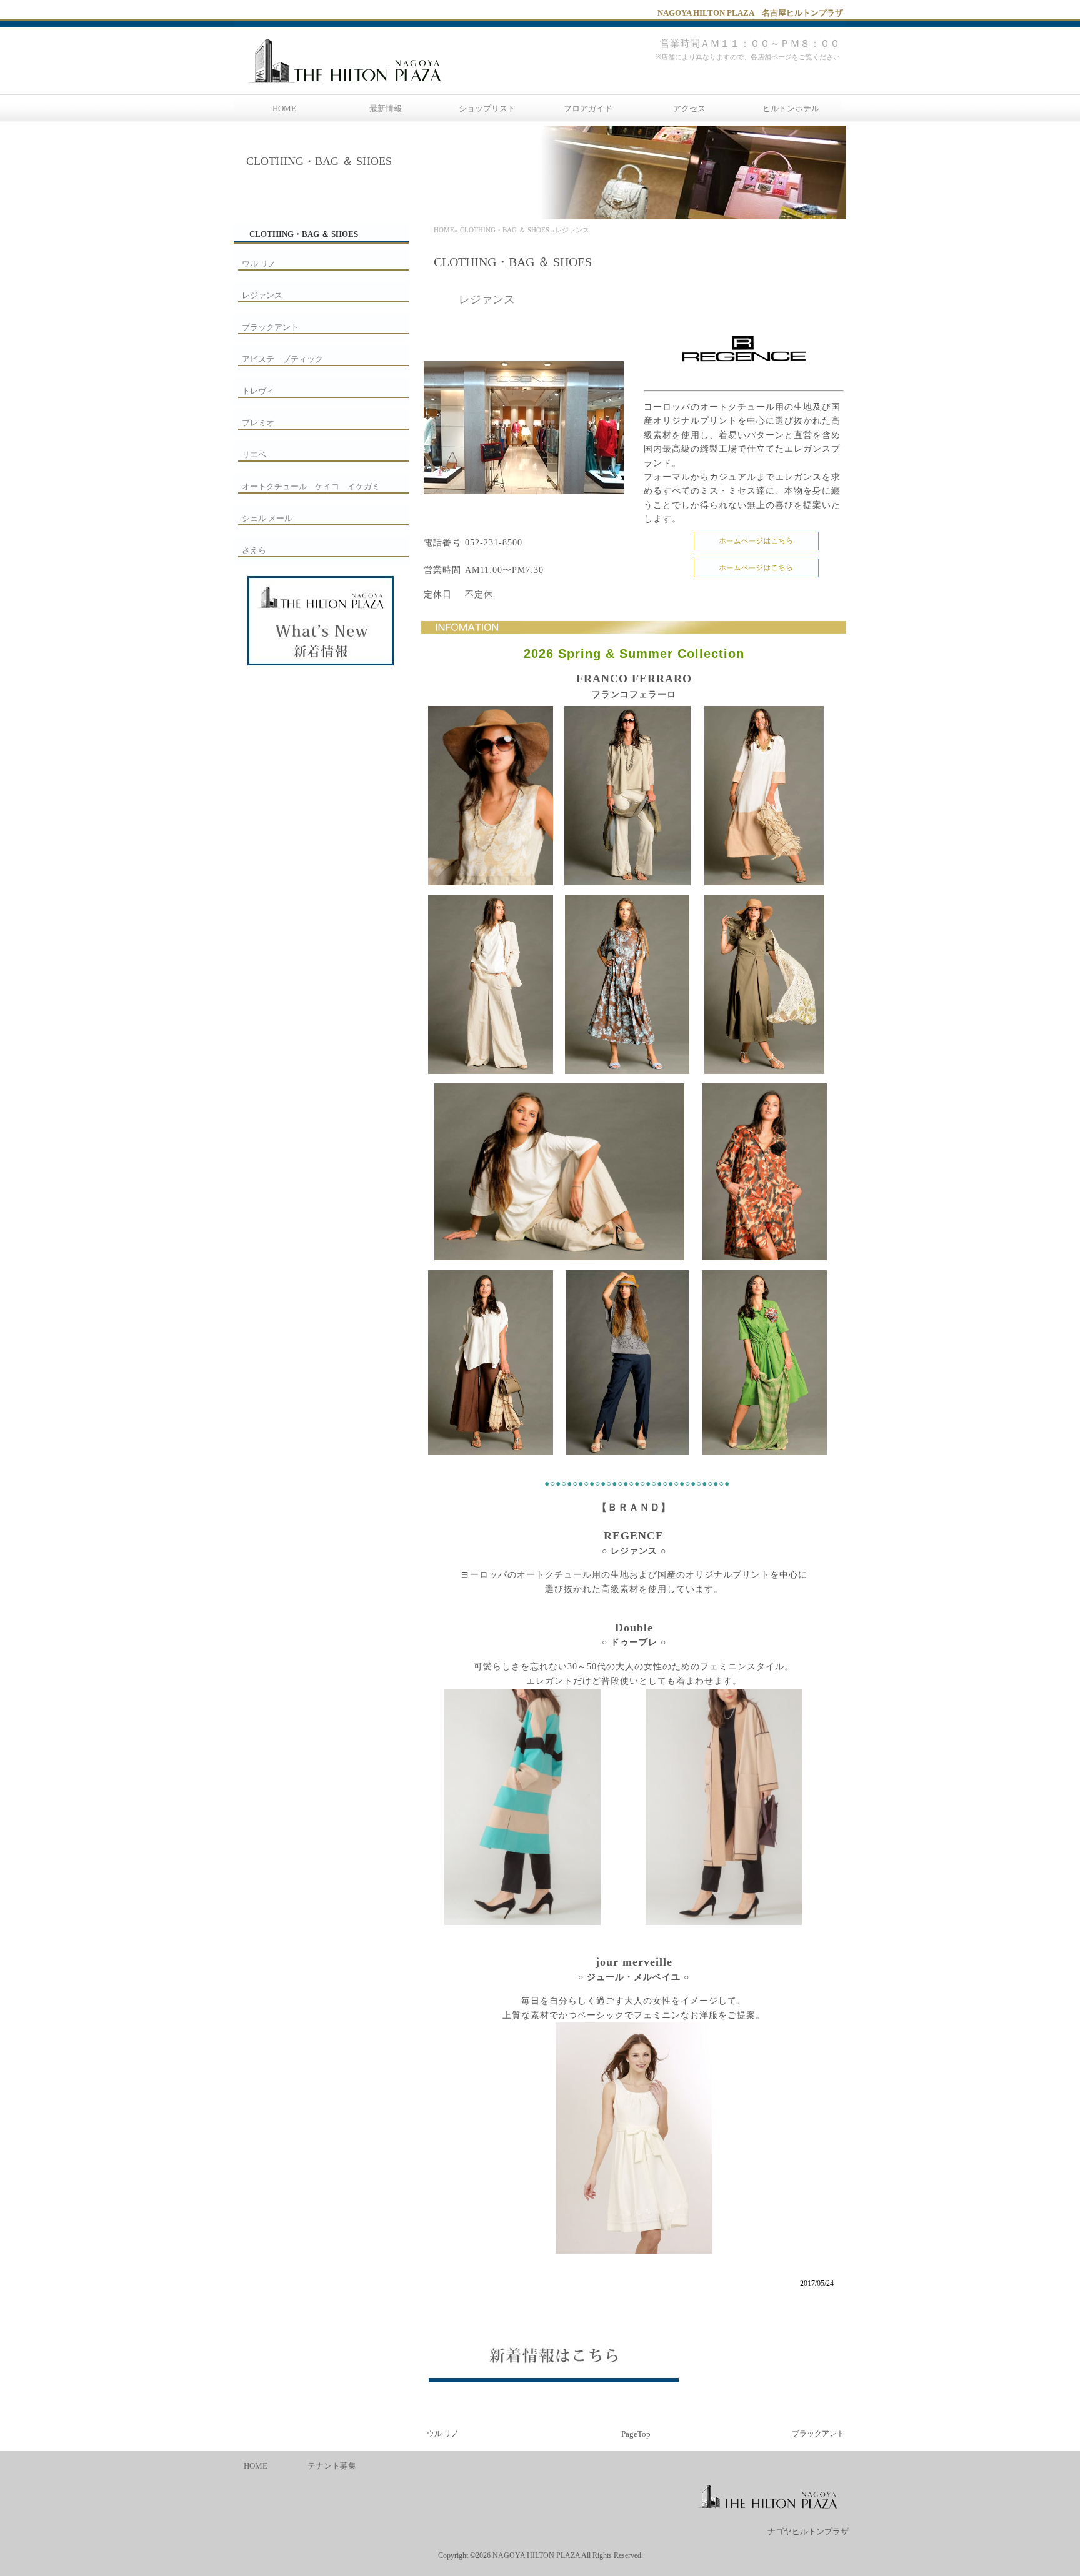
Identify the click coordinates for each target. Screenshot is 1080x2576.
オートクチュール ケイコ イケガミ (311, 486)
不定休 (479, 594)
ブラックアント (818, 2434)
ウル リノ (443, 2434)
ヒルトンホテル (791, 108)
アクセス (689, 108)
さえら (254, 550)
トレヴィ (258, 391)
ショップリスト (487, 108)
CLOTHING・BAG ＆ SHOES (505, 230)
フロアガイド (588, 108)
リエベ (254, 455)
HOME (284, 108)
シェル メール (267, 518)
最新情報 (386, 108)
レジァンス (262, 295)
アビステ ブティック (282, 359)
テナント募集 (332, 2466)
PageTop (636, 2434)
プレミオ (258, 423)
